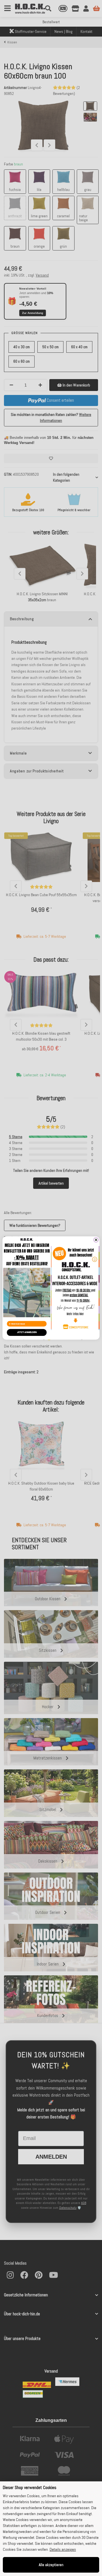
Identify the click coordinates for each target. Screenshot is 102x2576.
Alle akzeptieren (51, 2565)
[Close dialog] (96, 1240)
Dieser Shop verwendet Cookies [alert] (30, 2487)
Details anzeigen (63, 2549)
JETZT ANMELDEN (27, 1332)
